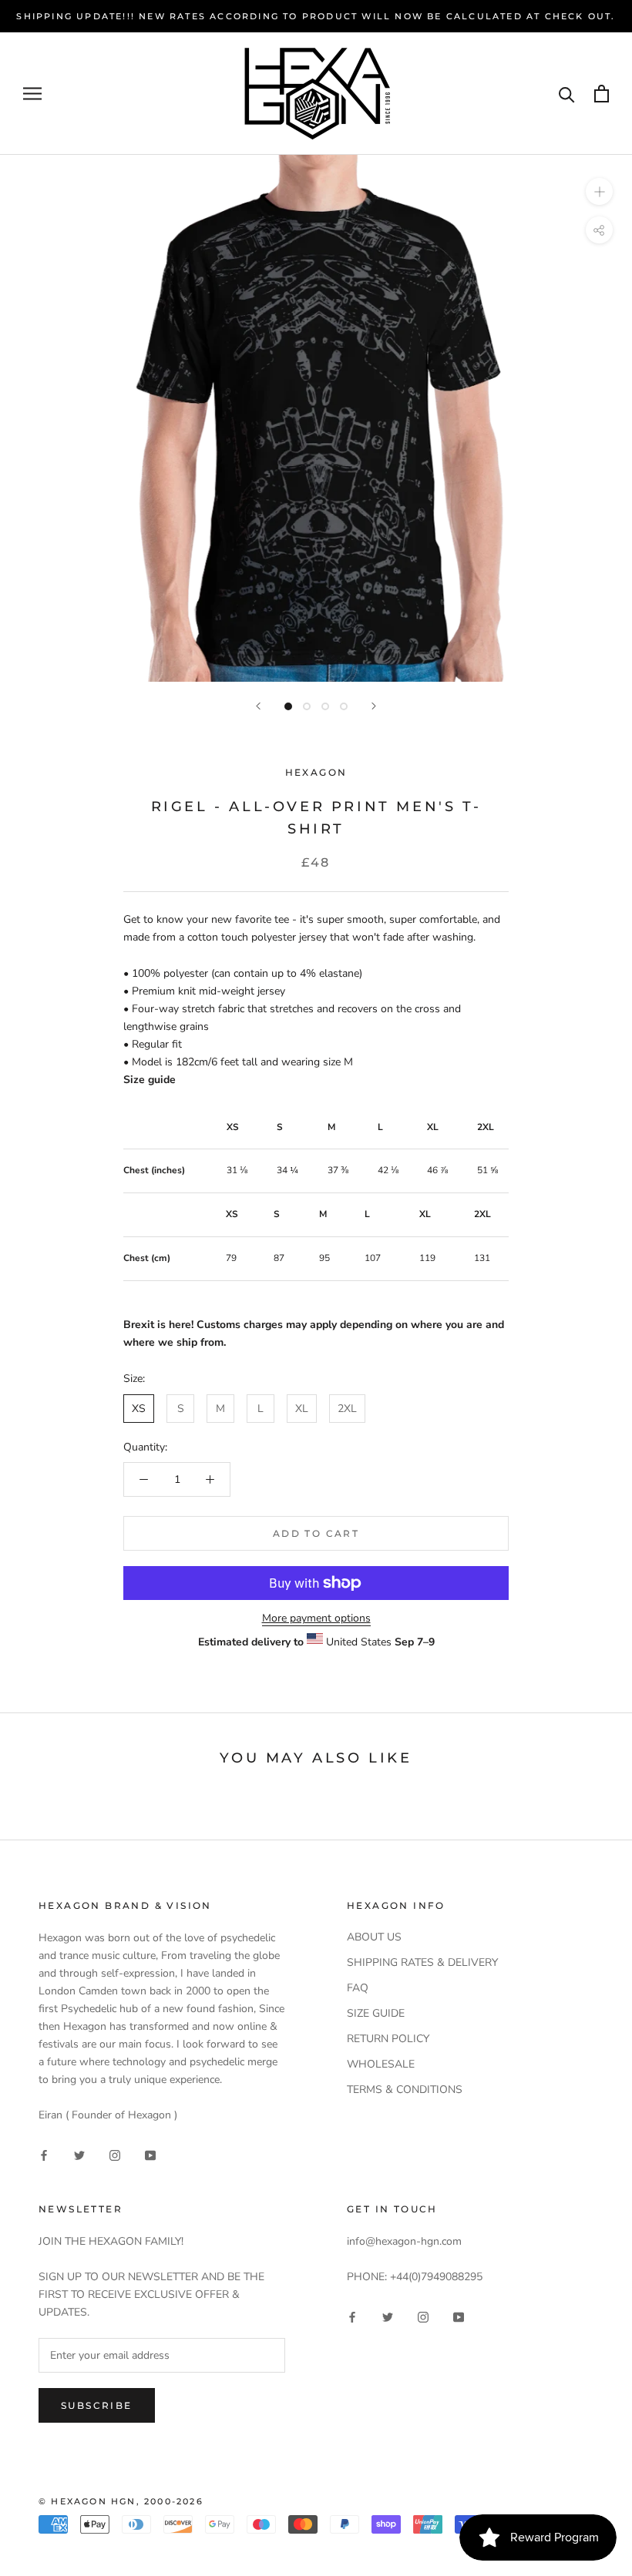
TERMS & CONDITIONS (405, 2090)
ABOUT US (374, 1937)
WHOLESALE (381, 2064)
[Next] (374, 706)
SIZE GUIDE (376, 2013)
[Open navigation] (32, 94)
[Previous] (258, 706)
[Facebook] (44, 2154)
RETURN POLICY (388, 2039)
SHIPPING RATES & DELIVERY (422, 1962)
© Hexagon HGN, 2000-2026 (121, 2501)
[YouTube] (150, 2154)
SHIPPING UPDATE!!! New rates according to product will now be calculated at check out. (316, 16)
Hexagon (316, 772)
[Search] (567, 94)
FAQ (358, 1988)
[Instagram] (115, 2154)
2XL (347, 1409)
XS (139, 1409)
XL (302, 1409)
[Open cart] (602, 94)
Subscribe (97, 2405)
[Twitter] (79, 2154)
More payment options (316, 1618)
